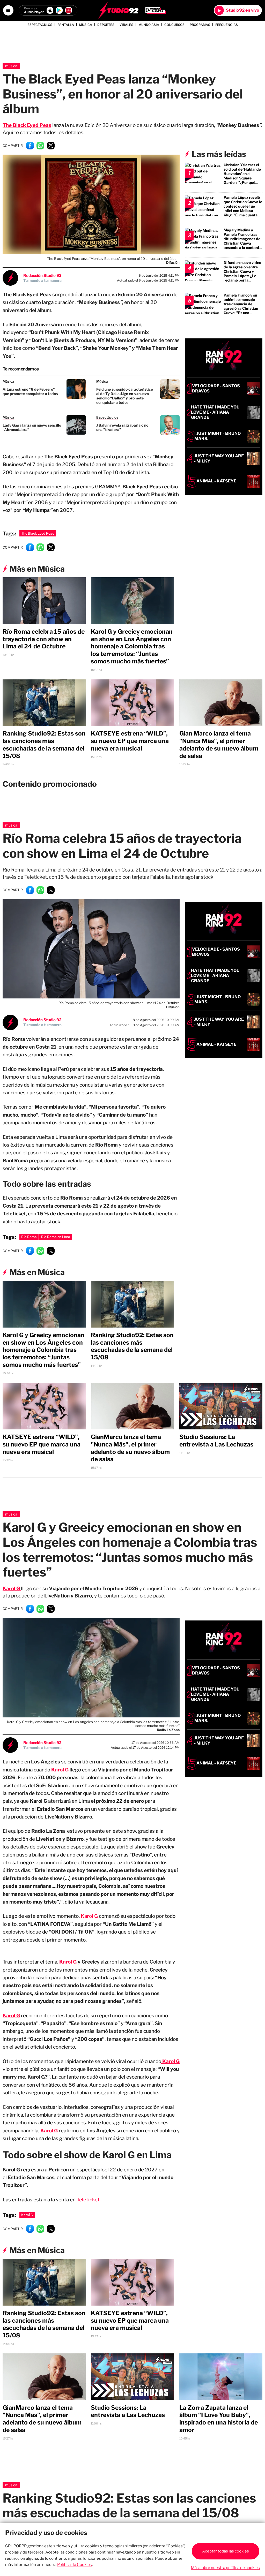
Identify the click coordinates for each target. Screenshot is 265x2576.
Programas (200, 25)
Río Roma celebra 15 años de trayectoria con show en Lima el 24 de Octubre (44, 639)
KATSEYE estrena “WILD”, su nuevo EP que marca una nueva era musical (130, 741)
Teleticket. (89, 2200)
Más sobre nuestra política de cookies (225, 2568)
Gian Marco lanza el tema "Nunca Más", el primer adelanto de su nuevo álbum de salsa (219, 745)
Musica (86, 25)
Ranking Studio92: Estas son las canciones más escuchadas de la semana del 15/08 (44, 745)
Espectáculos (40, 25)
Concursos (174, 25)
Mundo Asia (149, 25)
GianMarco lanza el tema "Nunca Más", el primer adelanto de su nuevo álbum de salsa (130, 1448)
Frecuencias (227, 25)
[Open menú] (8, 10)
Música (11, 66)
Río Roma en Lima (56, 1237)
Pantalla (66, 25)
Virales (126, 25)
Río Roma (29, 1237)
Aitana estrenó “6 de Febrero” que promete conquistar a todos (30, 391)
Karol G (89, 1916)
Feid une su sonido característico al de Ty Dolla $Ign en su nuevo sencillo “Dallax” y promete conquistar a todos (125, 396)
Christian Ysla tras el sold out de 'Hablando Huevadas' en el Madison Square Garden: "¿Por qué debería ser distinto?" (242, 176)
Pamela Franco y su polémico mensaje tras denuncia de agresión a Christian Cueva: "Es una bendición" (241, 306)
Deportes (106, 25)
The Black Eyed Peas (27, 125)
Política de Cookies (75, 2565)
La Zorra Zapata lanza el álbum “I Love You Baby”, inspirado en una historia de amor (219, 2419)
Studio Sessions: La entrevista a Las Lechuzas (216, 1441)
